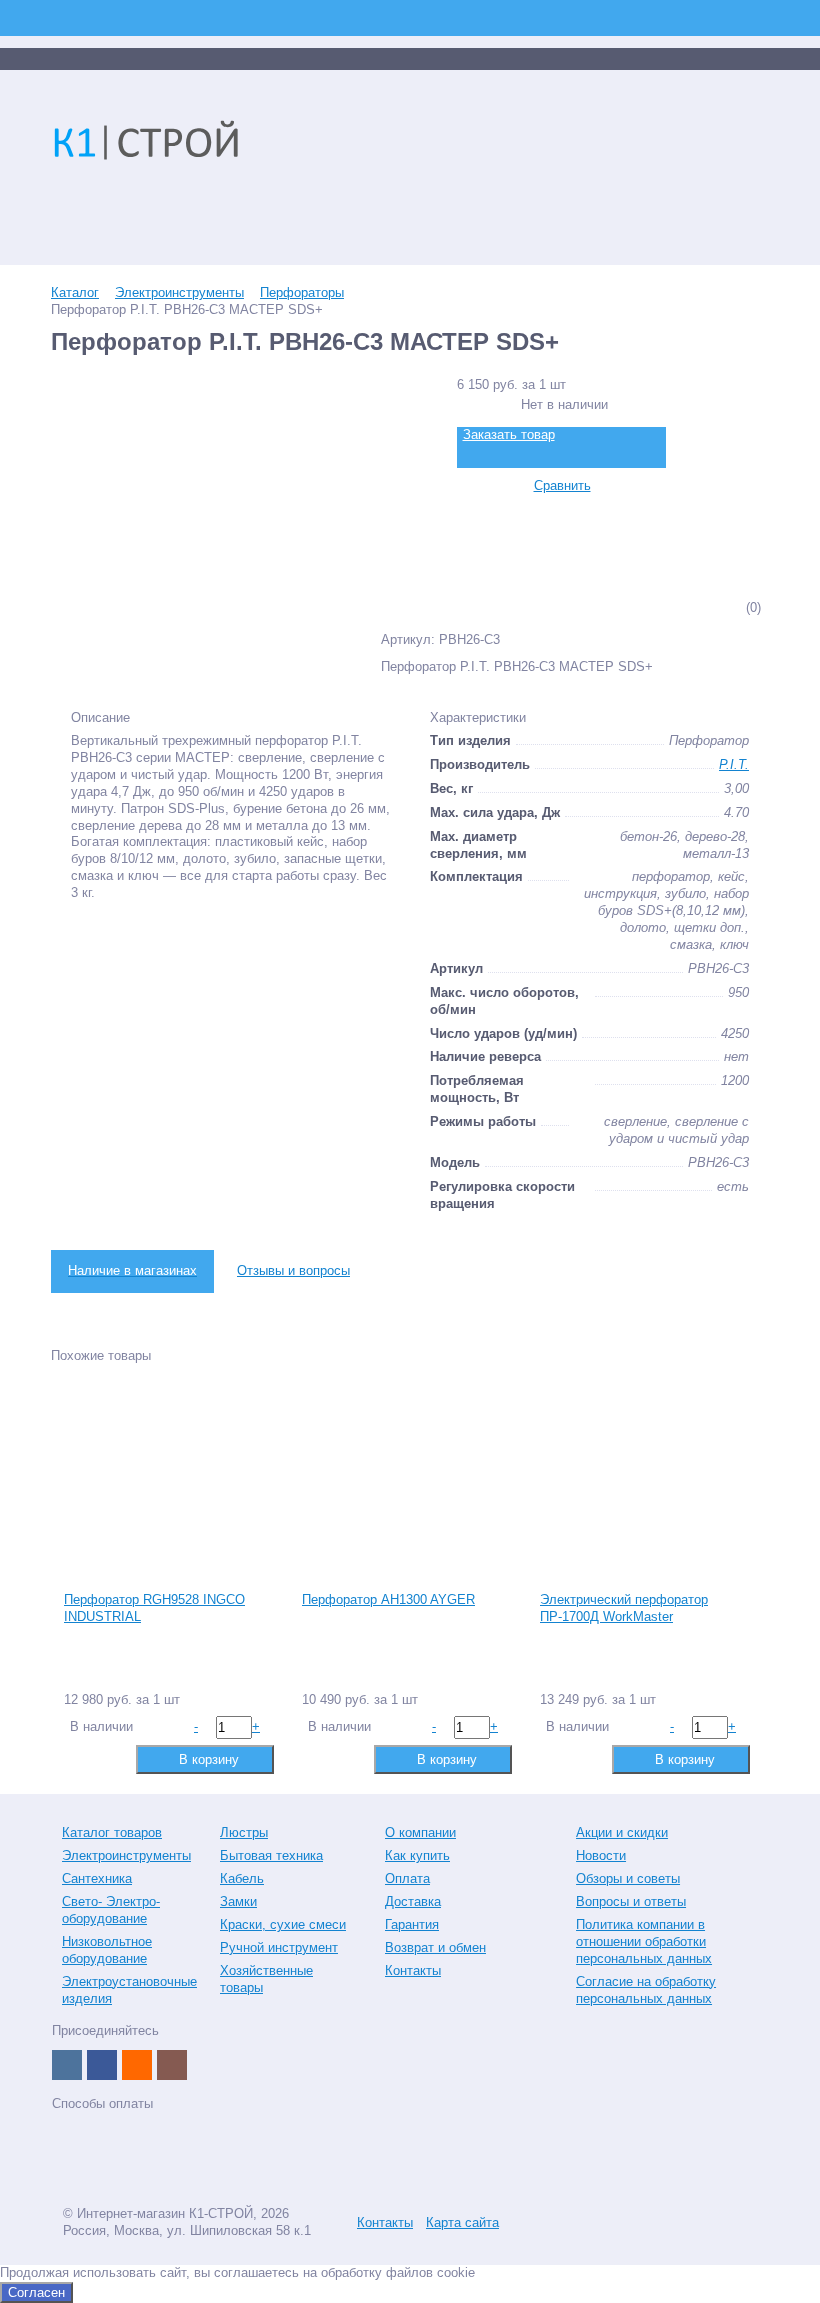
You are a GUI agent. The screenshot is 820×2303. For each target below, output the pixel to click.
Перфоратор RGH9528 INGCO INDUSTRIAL (154, 1608)
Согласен (36, 2292)
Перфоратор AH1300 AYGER (388, 1599)
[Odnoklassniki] (137, 2065)
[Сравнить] (77, 1758)
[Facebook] (102, 2065)
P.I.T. (734, 764)
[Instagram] (172, 2065)
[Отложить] (109, 1758)
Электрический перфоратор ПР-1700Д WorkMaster (624, 1608)
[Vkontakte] (67, 2065)
